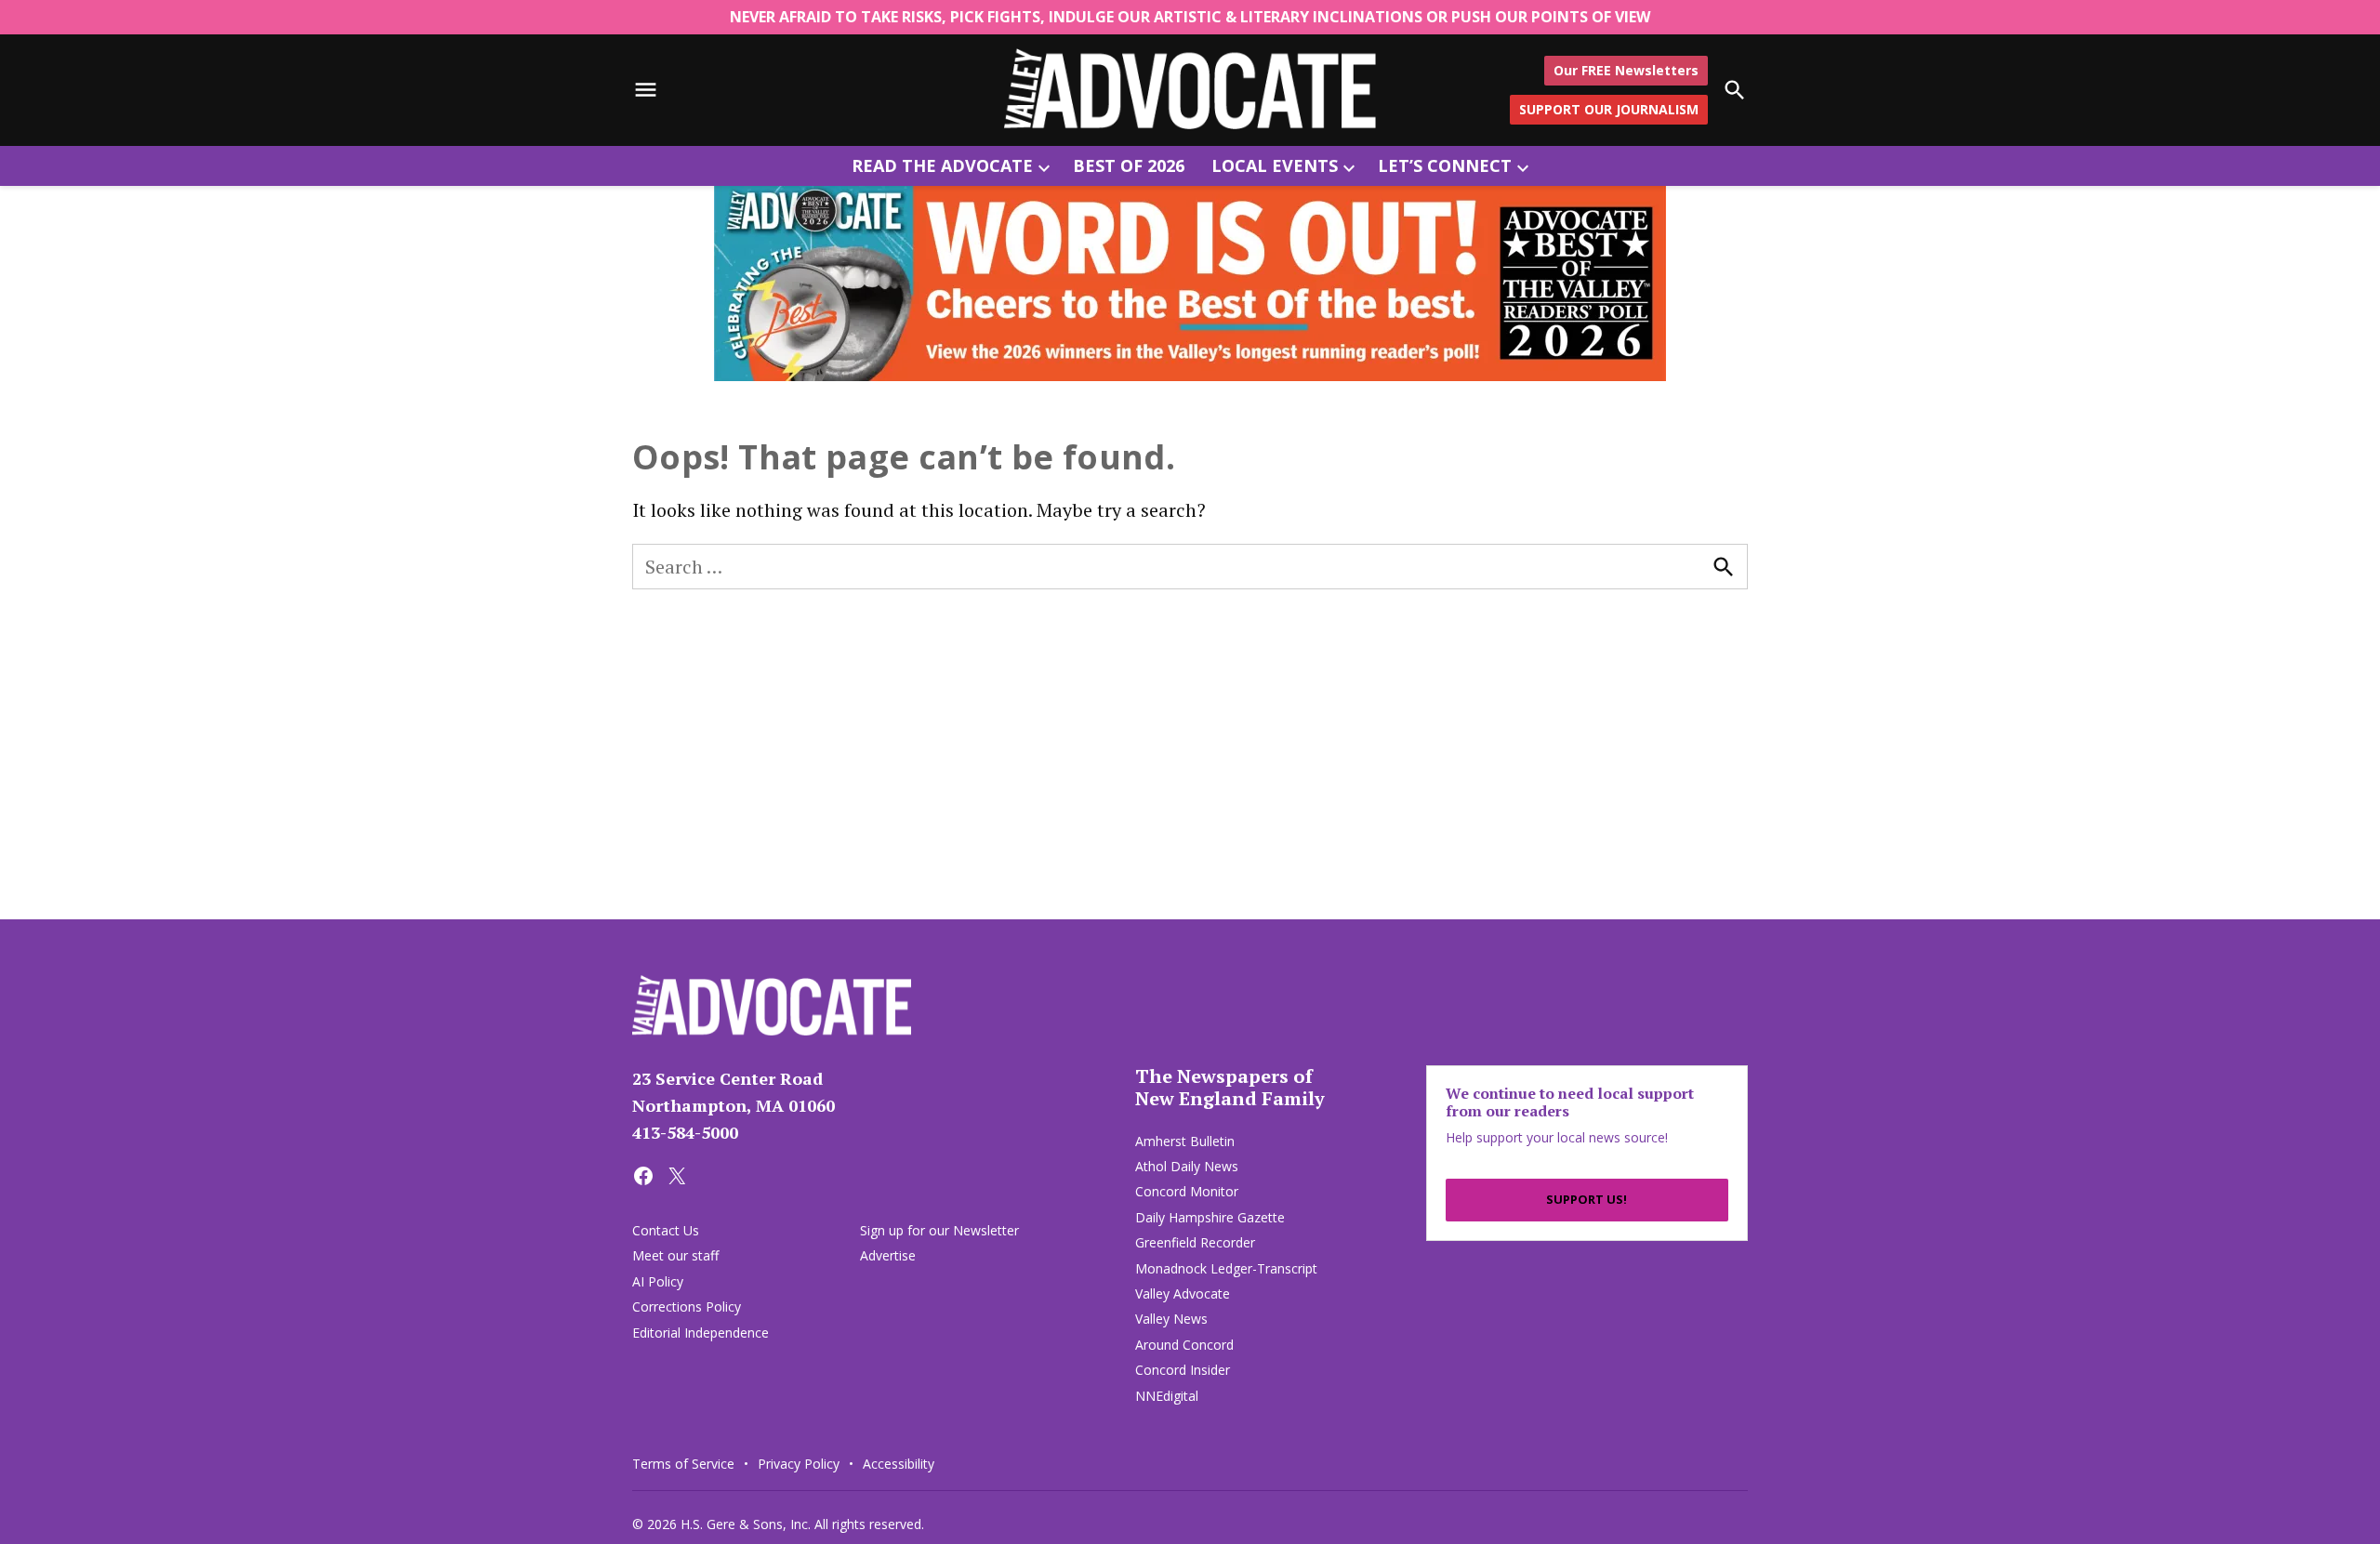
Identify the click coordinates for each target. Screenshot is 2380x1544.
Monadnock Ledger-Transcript (1226, 1268)
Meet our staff (675, 1255)
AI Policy (658, 1281)
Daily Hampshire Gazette (1210, 1217)
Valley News (1171, 1319)
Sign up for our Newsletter (939, 1230)
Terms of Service (683, 1464)
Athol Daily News (1187, 1166)
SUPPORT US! (1587, 1199)
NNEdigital (1167, 1396)
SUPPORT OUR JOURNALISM (1609, 109)
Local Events (1275, 165)
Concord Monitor (1187, 1191)
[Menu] (646, 90)
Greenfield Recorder (1195, 1242)
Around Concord (1184, 1345)
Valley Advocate (1183, 1293)
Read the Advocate (942, 165)
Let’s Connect (1445, 165)
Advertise (888, 1255)
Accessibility (899, 1464)
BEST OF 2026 (1129, 165)
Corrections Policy (687, 1306)
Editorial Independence (701, 1333)
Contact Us (666, 1230)
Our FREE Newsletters (1626, 69)
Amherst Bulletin (1185, 1141)
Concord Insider (1183, 1370)
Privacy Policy (799, 1464)
